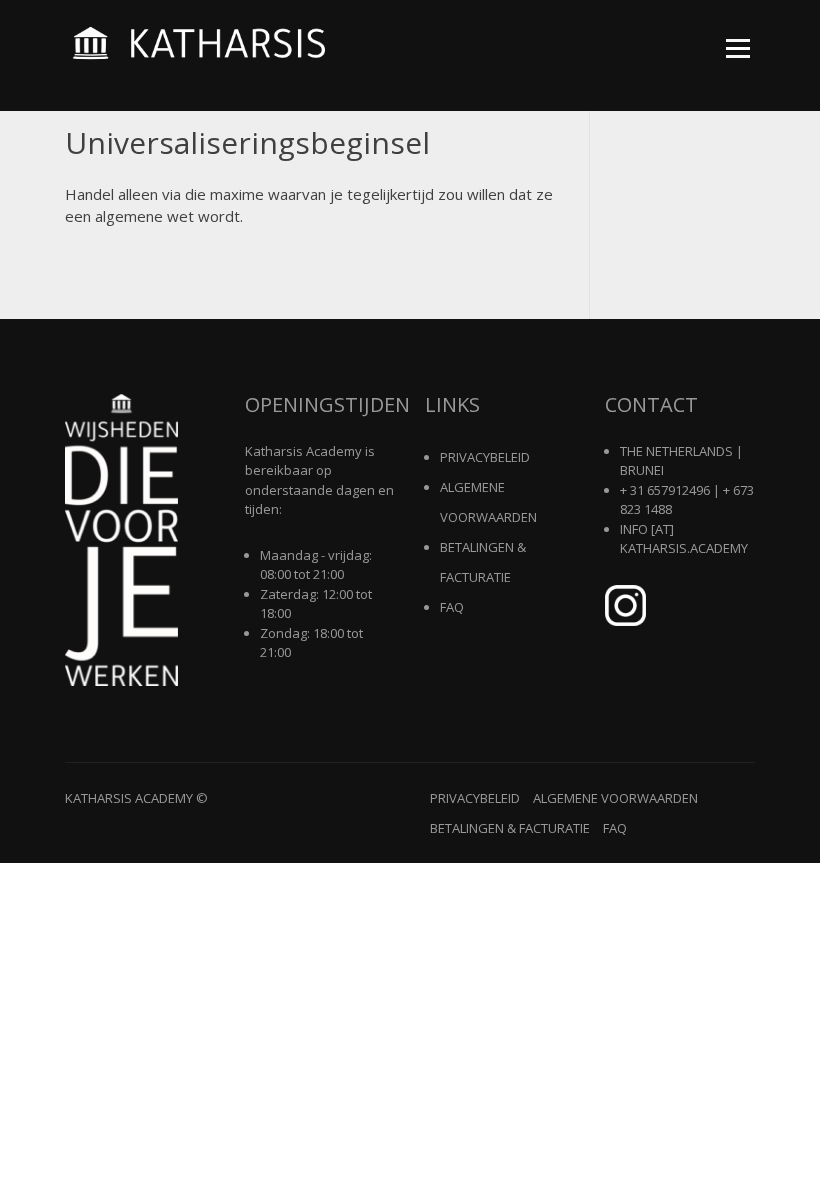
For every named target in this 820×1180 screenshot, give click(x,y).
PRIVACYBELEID (485, 457)
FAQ (452, 607)
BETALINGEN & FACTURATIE (510, 828)
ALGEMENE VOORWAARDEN (615, 798)
